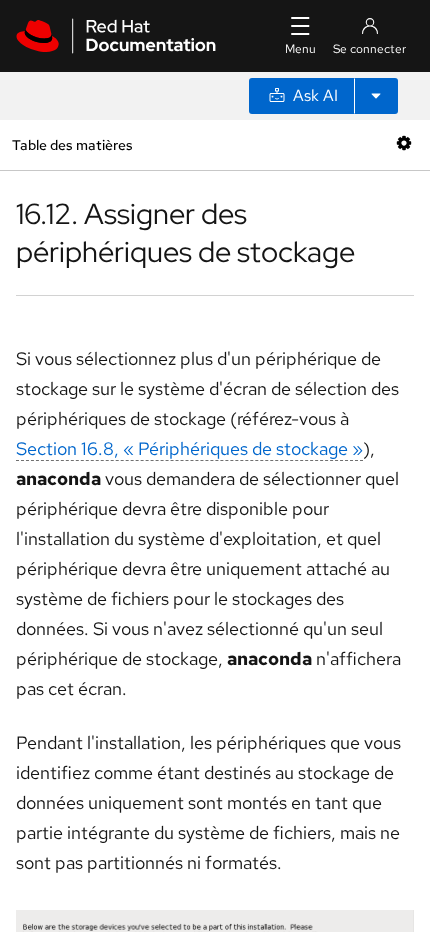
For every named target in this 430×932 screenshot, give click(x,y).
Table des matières (72, 144)
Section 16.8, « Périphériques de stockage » (189, 448)
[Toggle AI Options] (376, 96)
